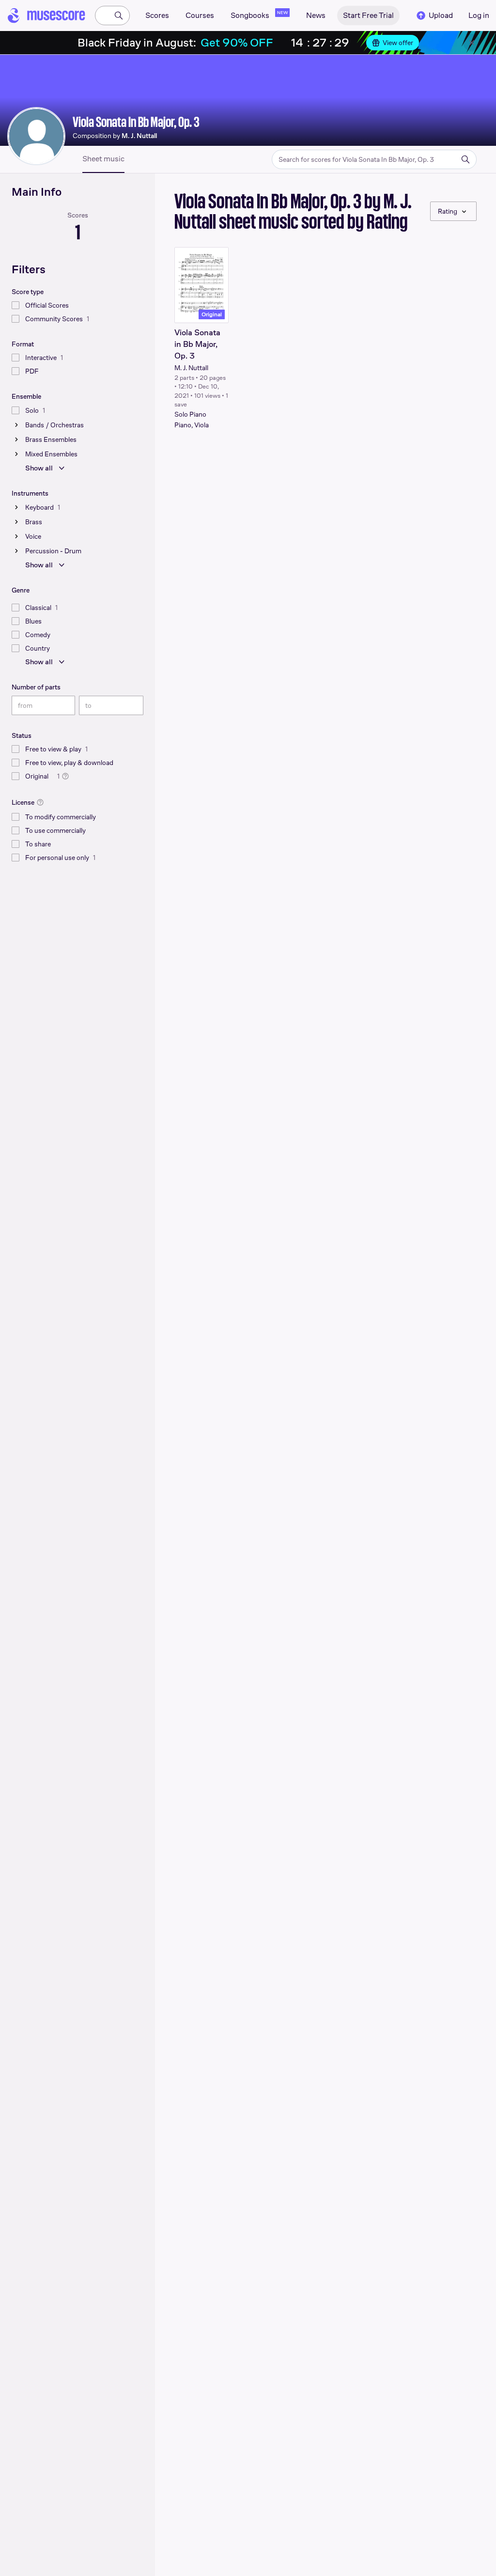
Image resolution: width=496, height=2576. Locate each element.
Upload (441, 15)
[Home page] (46, 16)
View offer (398, 43)
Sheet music (103, 159)
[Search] (119, 16)
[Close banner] (472, 43)
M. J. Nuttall (191, 368)
